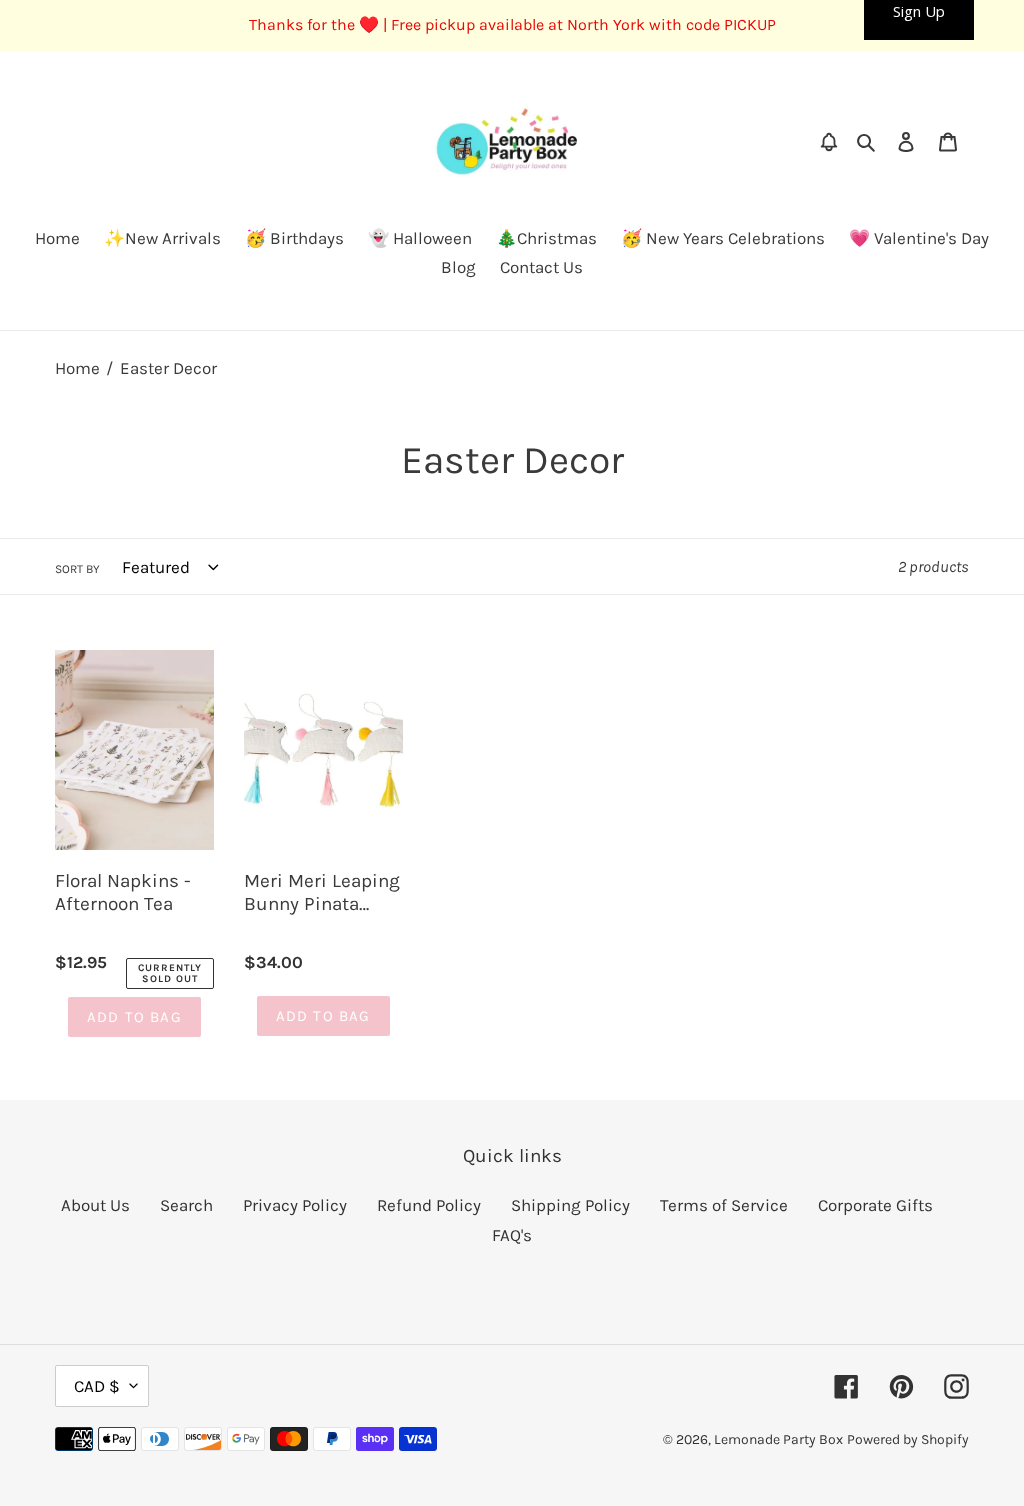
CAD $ (97, 1386)
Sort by (77, 569)
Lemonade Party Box (778, 1439)
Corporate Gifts (875, 1205)
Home (77, 368)
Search (186, 1205)
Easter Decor (168, 368)
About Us (95, 1205)
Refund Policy (429, 1205)
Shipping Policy (570, 1205)
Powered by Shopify (908, 1439)
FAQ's (512, 1235)
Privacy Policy (295, 1205)
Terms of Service (724, 1205)
